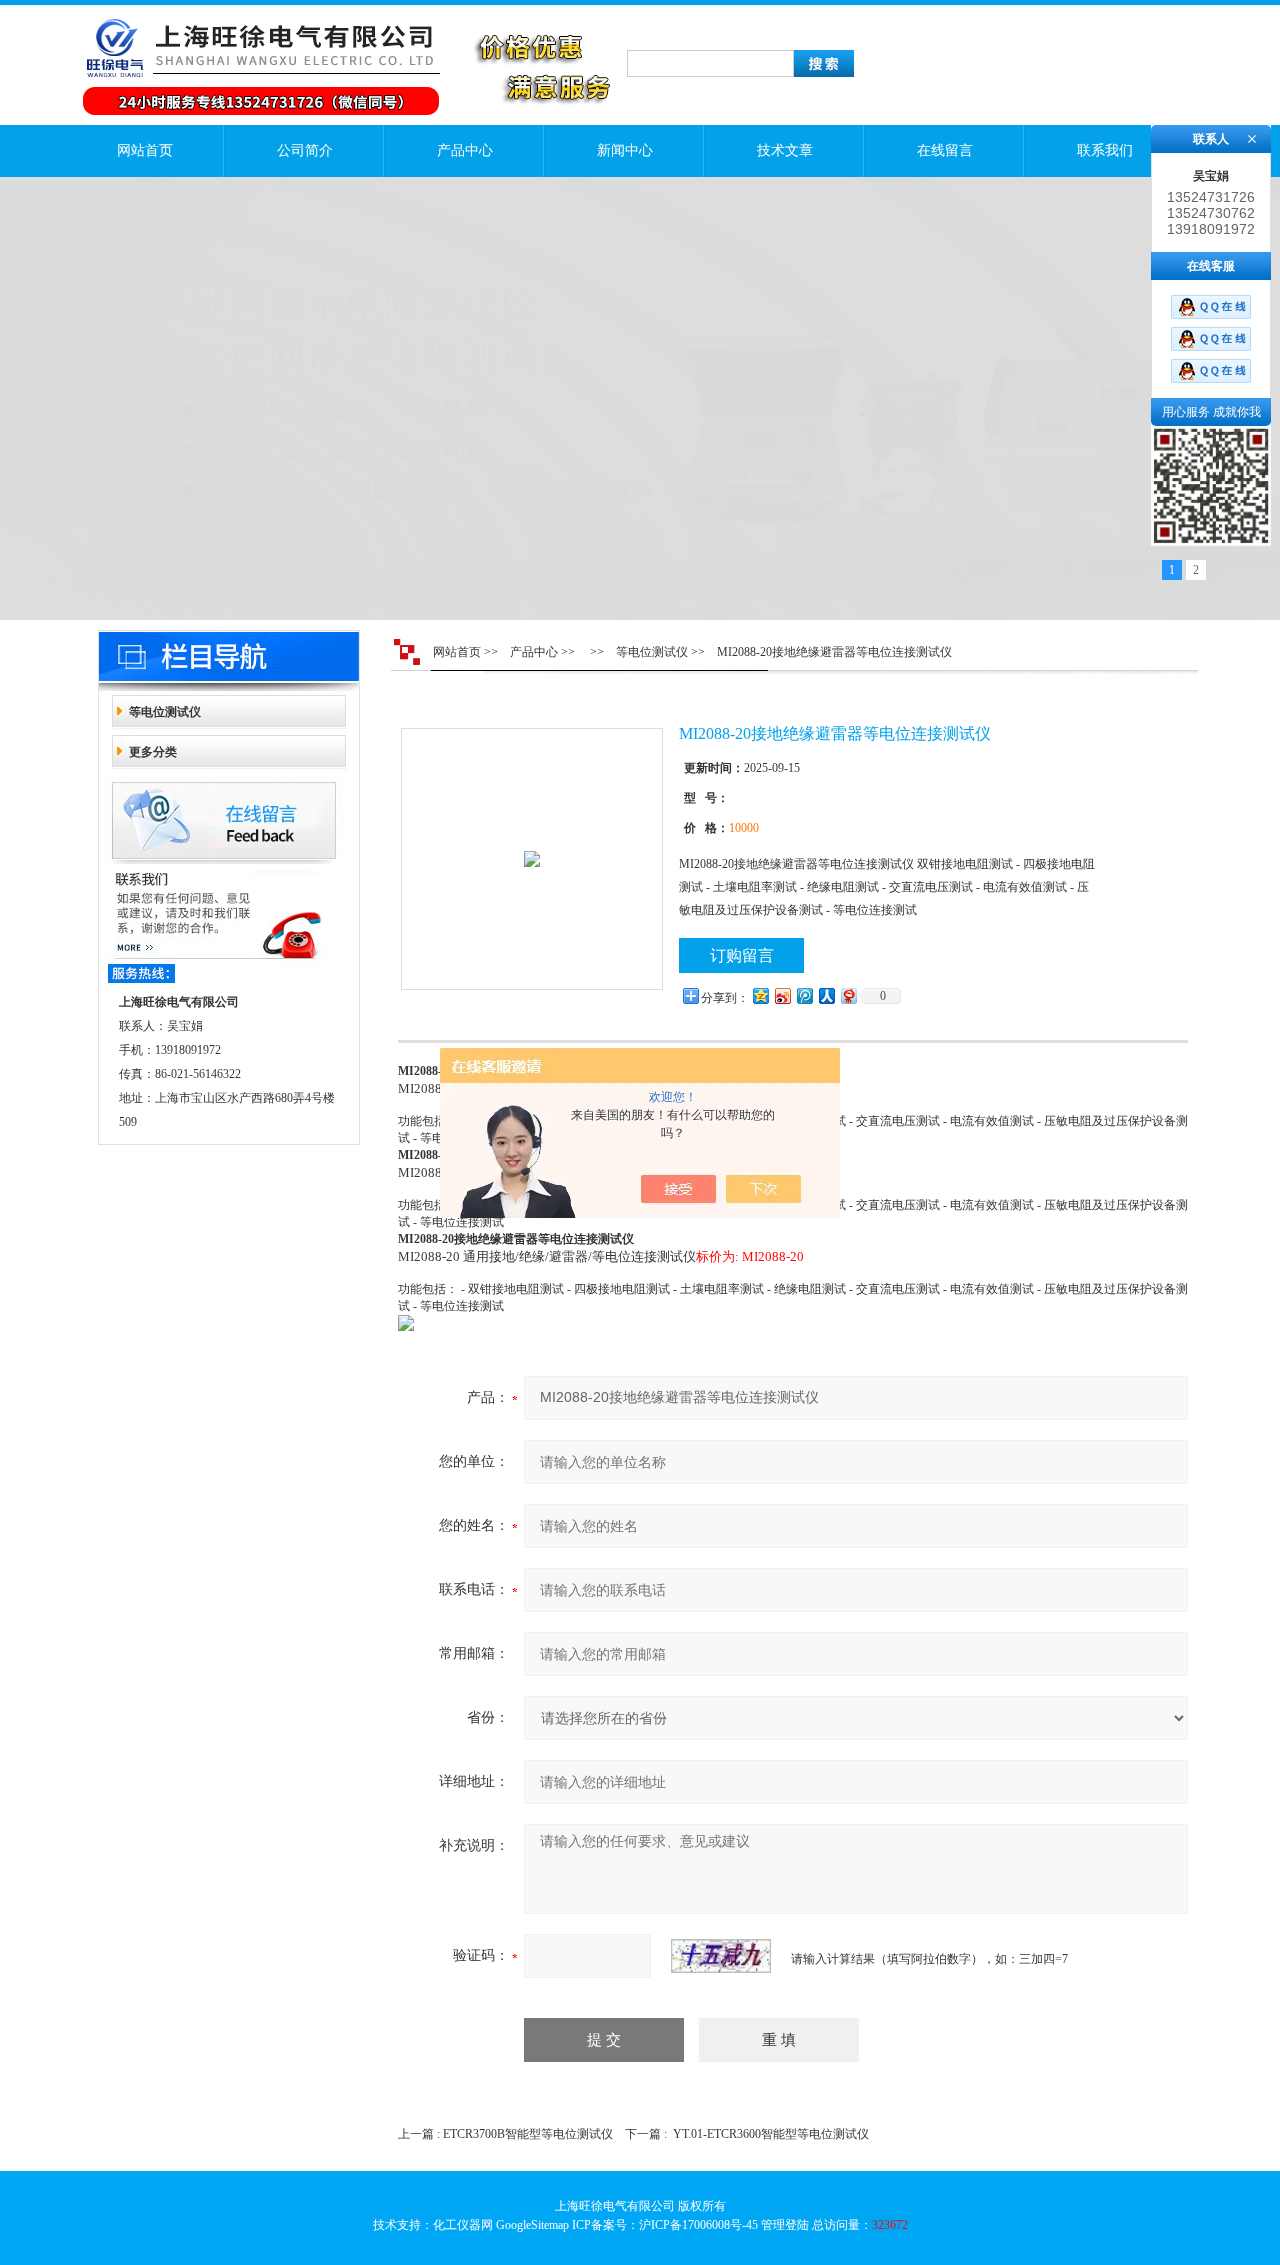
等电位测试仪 (165, 712)
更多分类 (153, 752)
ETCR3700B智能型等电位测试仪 (528, 2134)
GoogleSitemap (532, 2225)
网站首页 (145, 150)
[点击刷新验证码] (721, 1956)
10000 (744, 828)
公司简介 (305, 150)
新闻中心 (625, 150)
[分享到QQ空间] (760, 995)
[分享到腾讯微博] (804, 995)
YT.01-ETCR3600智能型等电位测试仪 (771, 2134)
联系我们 (1105, 150)
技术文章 (785, 150)
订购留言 (742, 955)
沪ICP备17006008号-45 (698, 2225)
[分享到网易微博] (848, 995)
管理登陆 (785, 2225)
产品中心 (465, 150)
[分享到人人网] (826, 995)
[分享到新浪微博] (782, 995)
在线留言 (945, 150)
